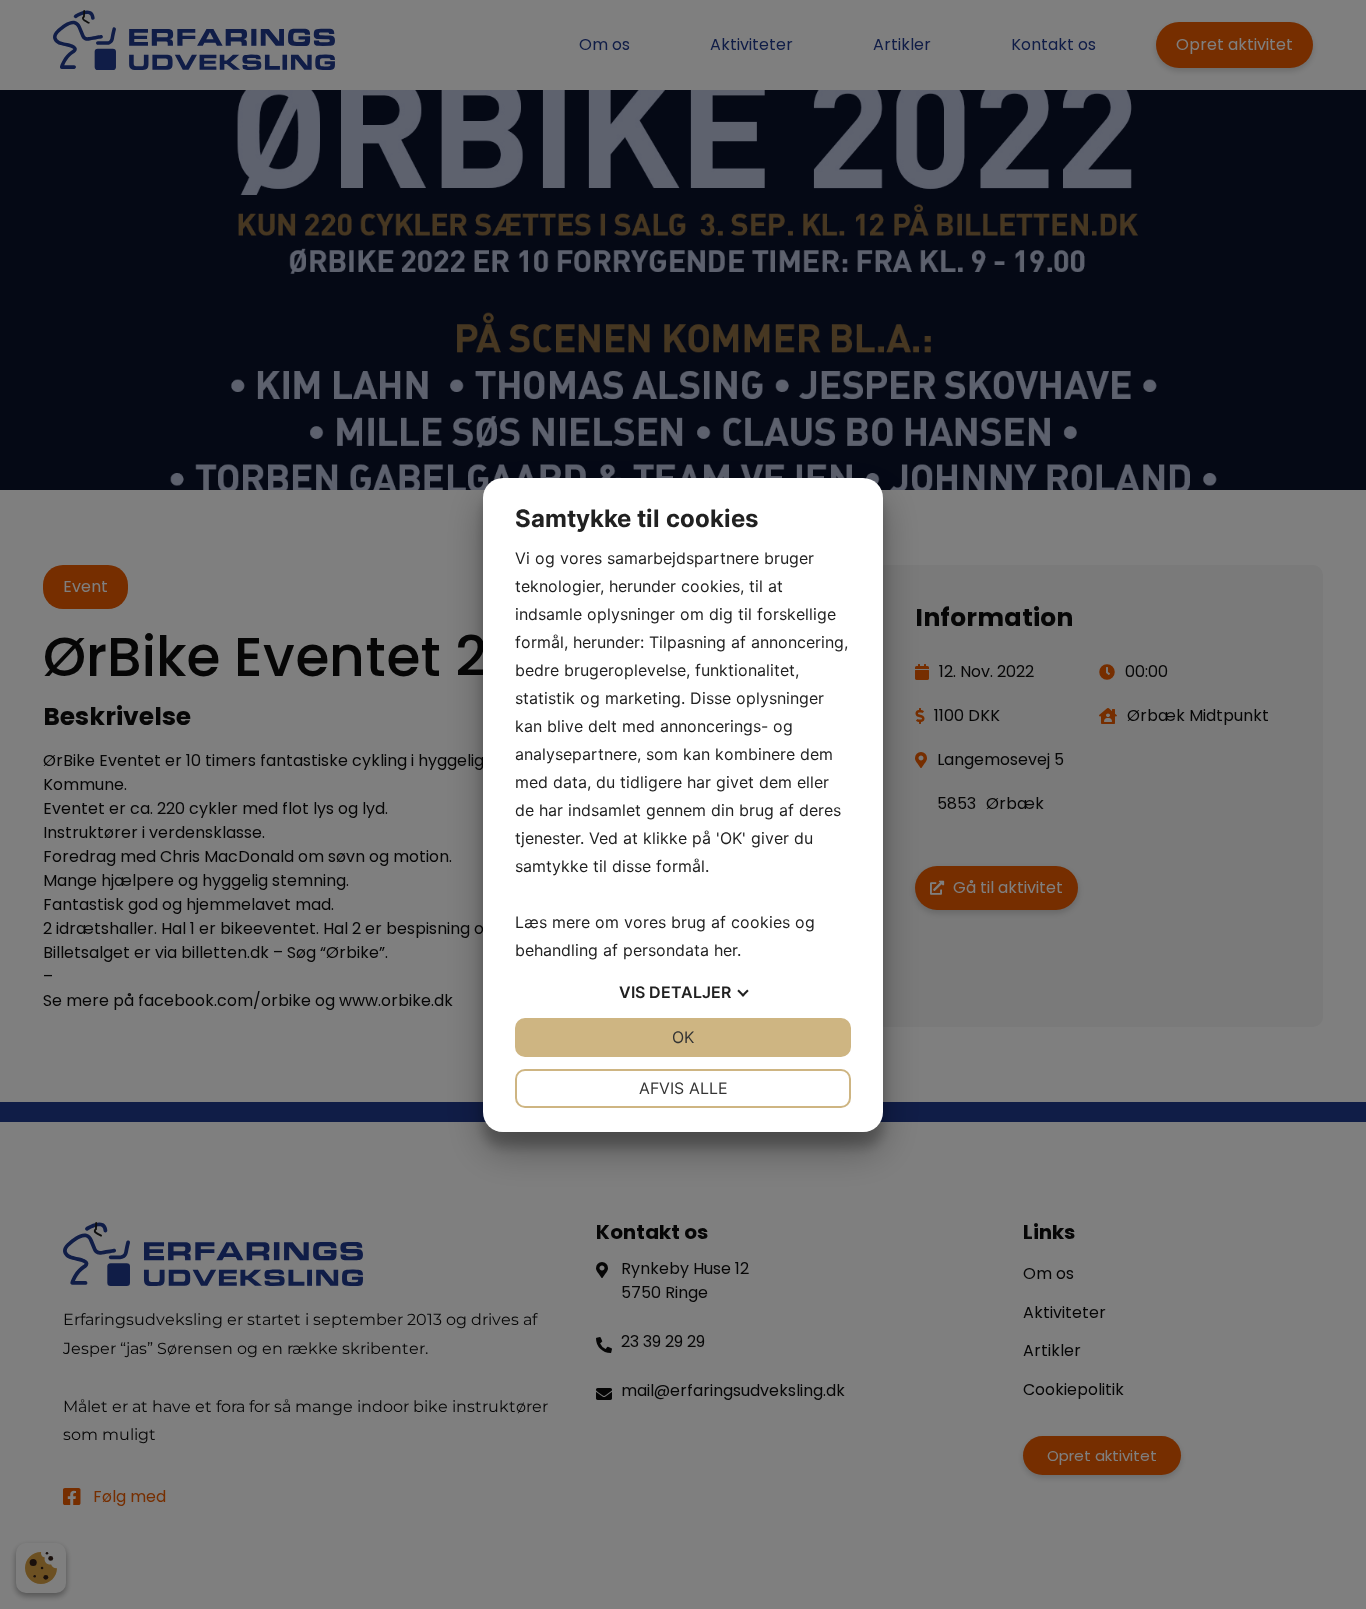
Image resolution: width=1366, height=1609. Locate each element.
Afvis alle (683, 1088)
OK (683, 1037)
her (725, 950)
